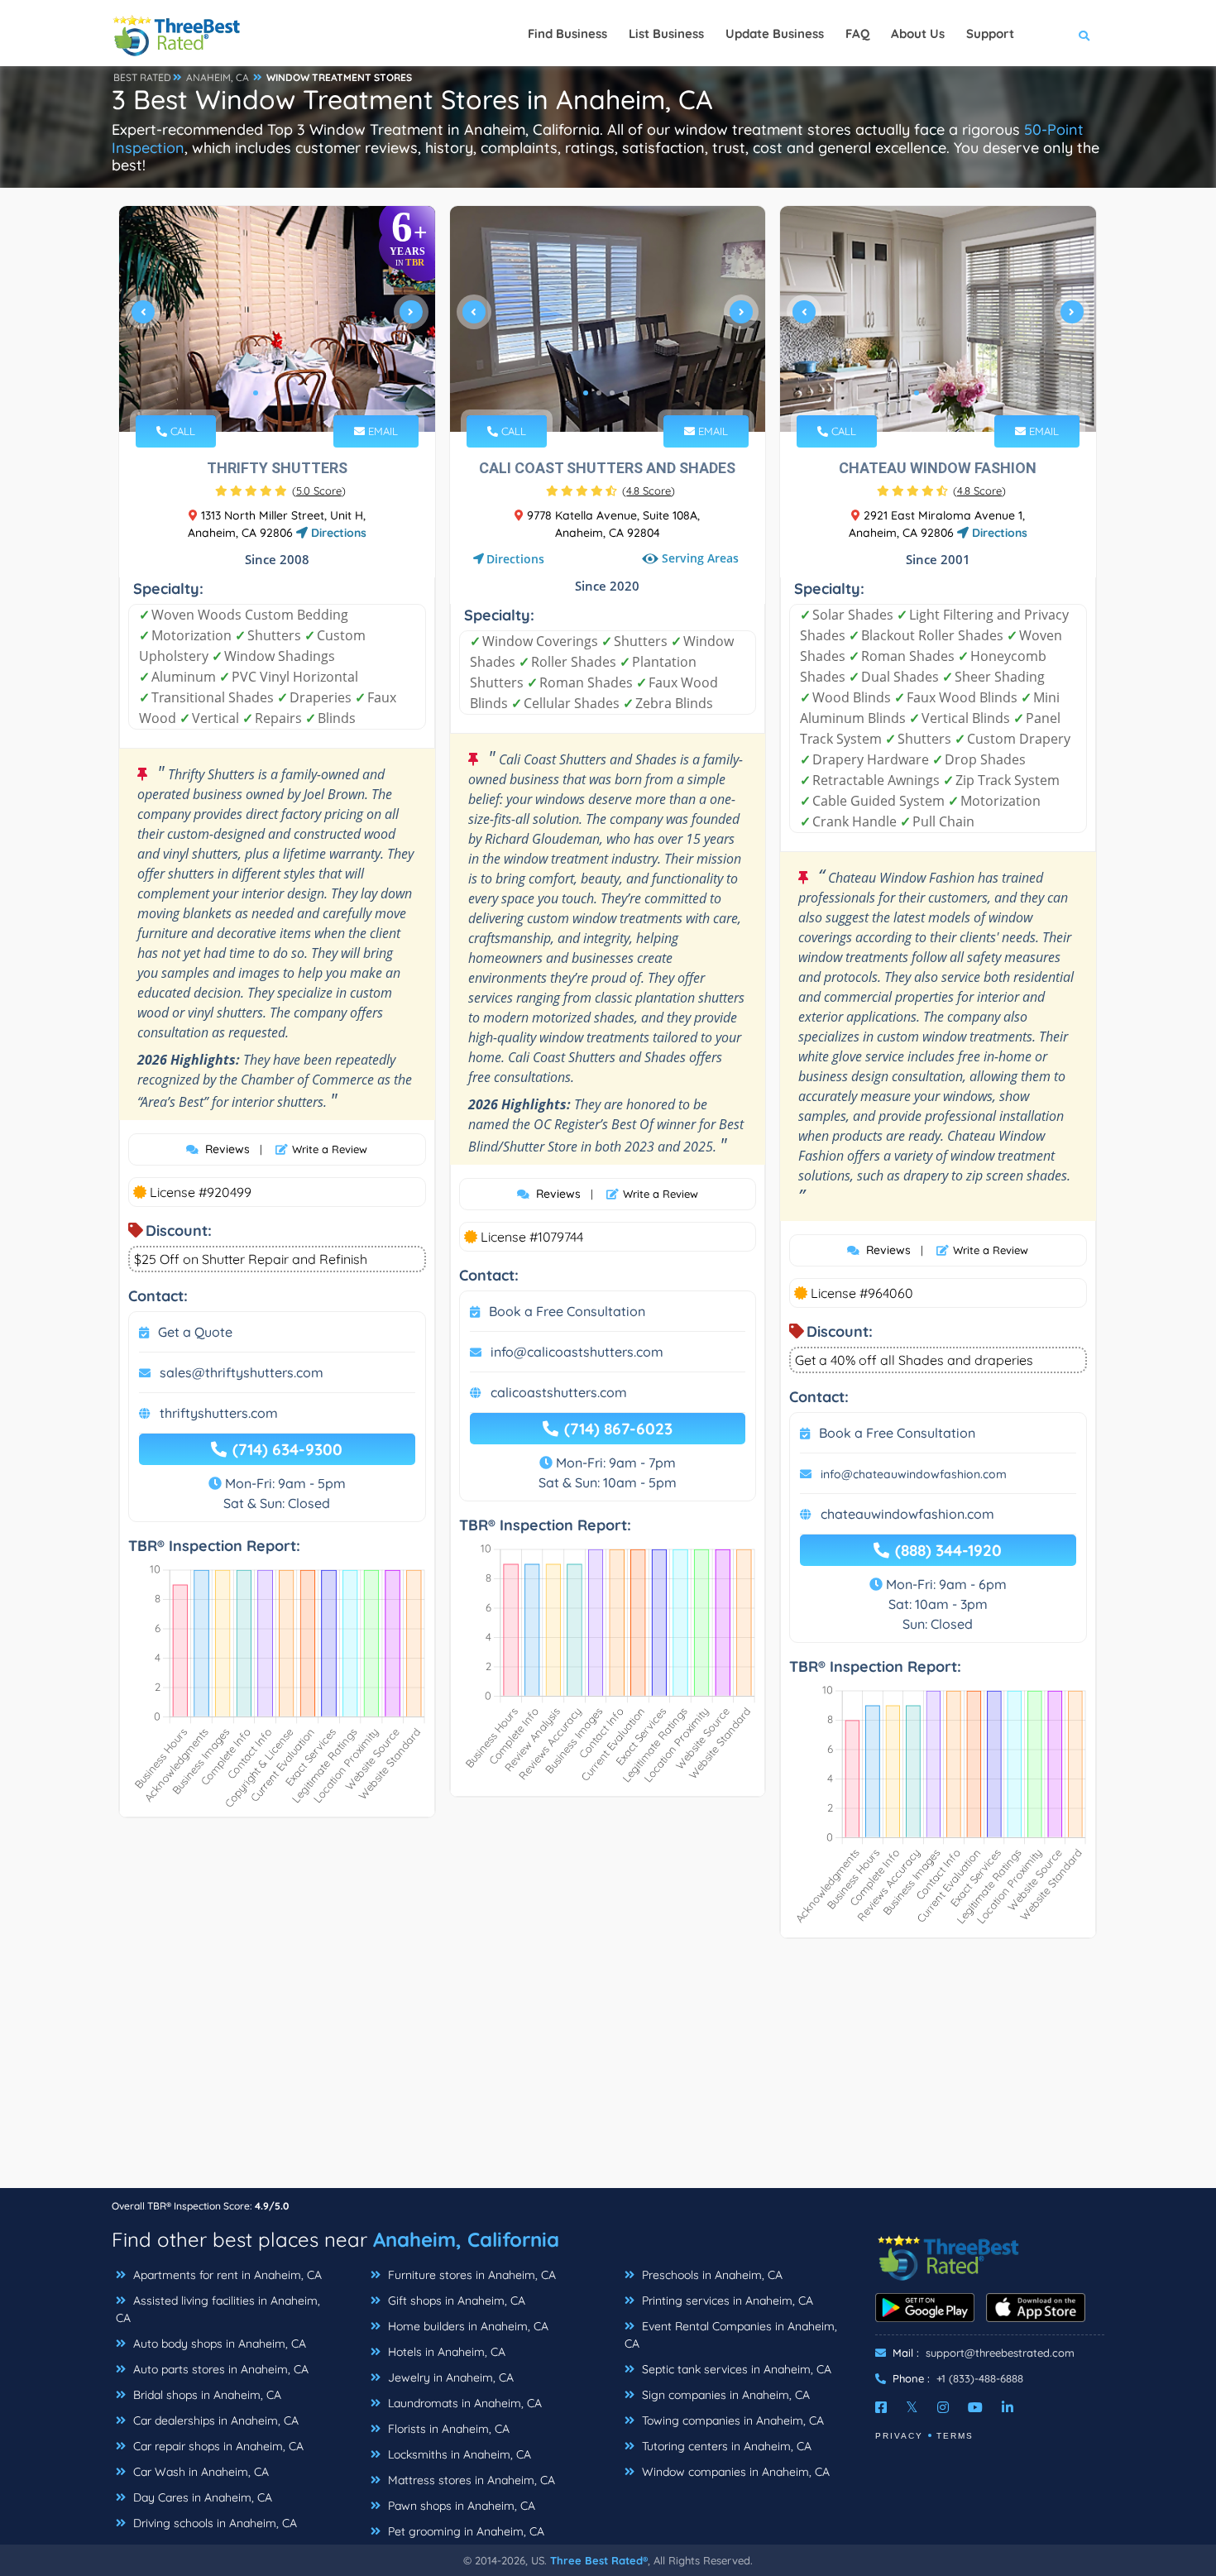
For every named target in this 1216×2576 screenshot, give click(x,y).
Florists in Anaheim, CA (447, 2429)
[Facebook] (881, 2407)
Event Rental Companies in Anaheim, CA (731, 2335)
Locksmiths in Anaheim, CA (458, 2454)
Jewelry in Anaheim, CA (449, 2377)
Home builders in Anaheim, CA (467, 2326)
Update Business (775, 34)
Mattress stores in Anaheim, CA (470, 2480)
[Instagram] (943, 2407)
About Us (918, 34)
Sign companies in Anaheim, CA (724, 2395)
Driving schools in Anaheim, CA (213, 2523)
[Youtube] (975, 2407)
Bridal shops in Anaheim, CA (206, 2395)
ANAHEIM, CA (218, 77)
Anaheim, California (466, 2239)
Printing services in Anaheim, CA (726, 2301)
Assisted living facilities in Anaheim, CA (218, 2309)
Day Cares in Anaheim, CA (201, 2497)
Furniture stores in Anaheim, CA (470, 2275)
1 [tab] (256, 393)
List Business (666, 34)
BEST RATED (142, 77)
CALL (181, 431)
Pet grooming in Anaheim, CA (464, 2531)
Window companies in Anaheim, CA (734, 2472)
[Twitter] (912, 2407)
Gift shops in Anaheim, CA (455, 2301)
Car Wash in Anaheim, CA (199, 2472)
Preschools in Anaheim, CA (711, 2275)
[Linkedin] (1008, 2407)
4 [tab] (295, 393)
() (319, 491)
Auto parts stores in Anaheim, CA (219, 2369)
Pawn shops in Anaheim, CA (460, 2506)
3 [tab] (282, 393)
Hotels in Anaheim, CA (445, 2352)
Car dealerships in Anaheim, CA (214, 2420)
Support (990, 34)
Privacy (899, 2436)
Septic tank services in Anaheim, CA (735, 2369)
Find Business (567, 34)
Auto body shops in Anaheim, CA (218, 2344)
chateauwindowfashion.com (907, 1514)
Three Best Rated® (599, 2560)
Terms (955, 2436)
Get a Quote (195, 1332)
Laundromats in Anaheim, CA (463, 2403)
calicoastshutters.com (559, 1392)
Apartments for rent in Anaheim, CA (226, 2275)
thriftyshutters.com (219, 1413)
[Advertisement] (608, 2071)
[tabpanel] (277, 319)
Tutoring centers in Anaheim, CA (725, 2446)
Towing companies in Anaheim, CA (731, 2420)
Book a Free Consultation (567, 1311)
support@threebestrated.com (1000, 2353)
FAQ (857, 34)
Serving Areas (700, 559)
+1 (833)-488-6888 (980, 2378)
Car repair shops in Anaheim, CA (217, 2446)
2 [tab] (269, 393)
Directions (337, 533)
